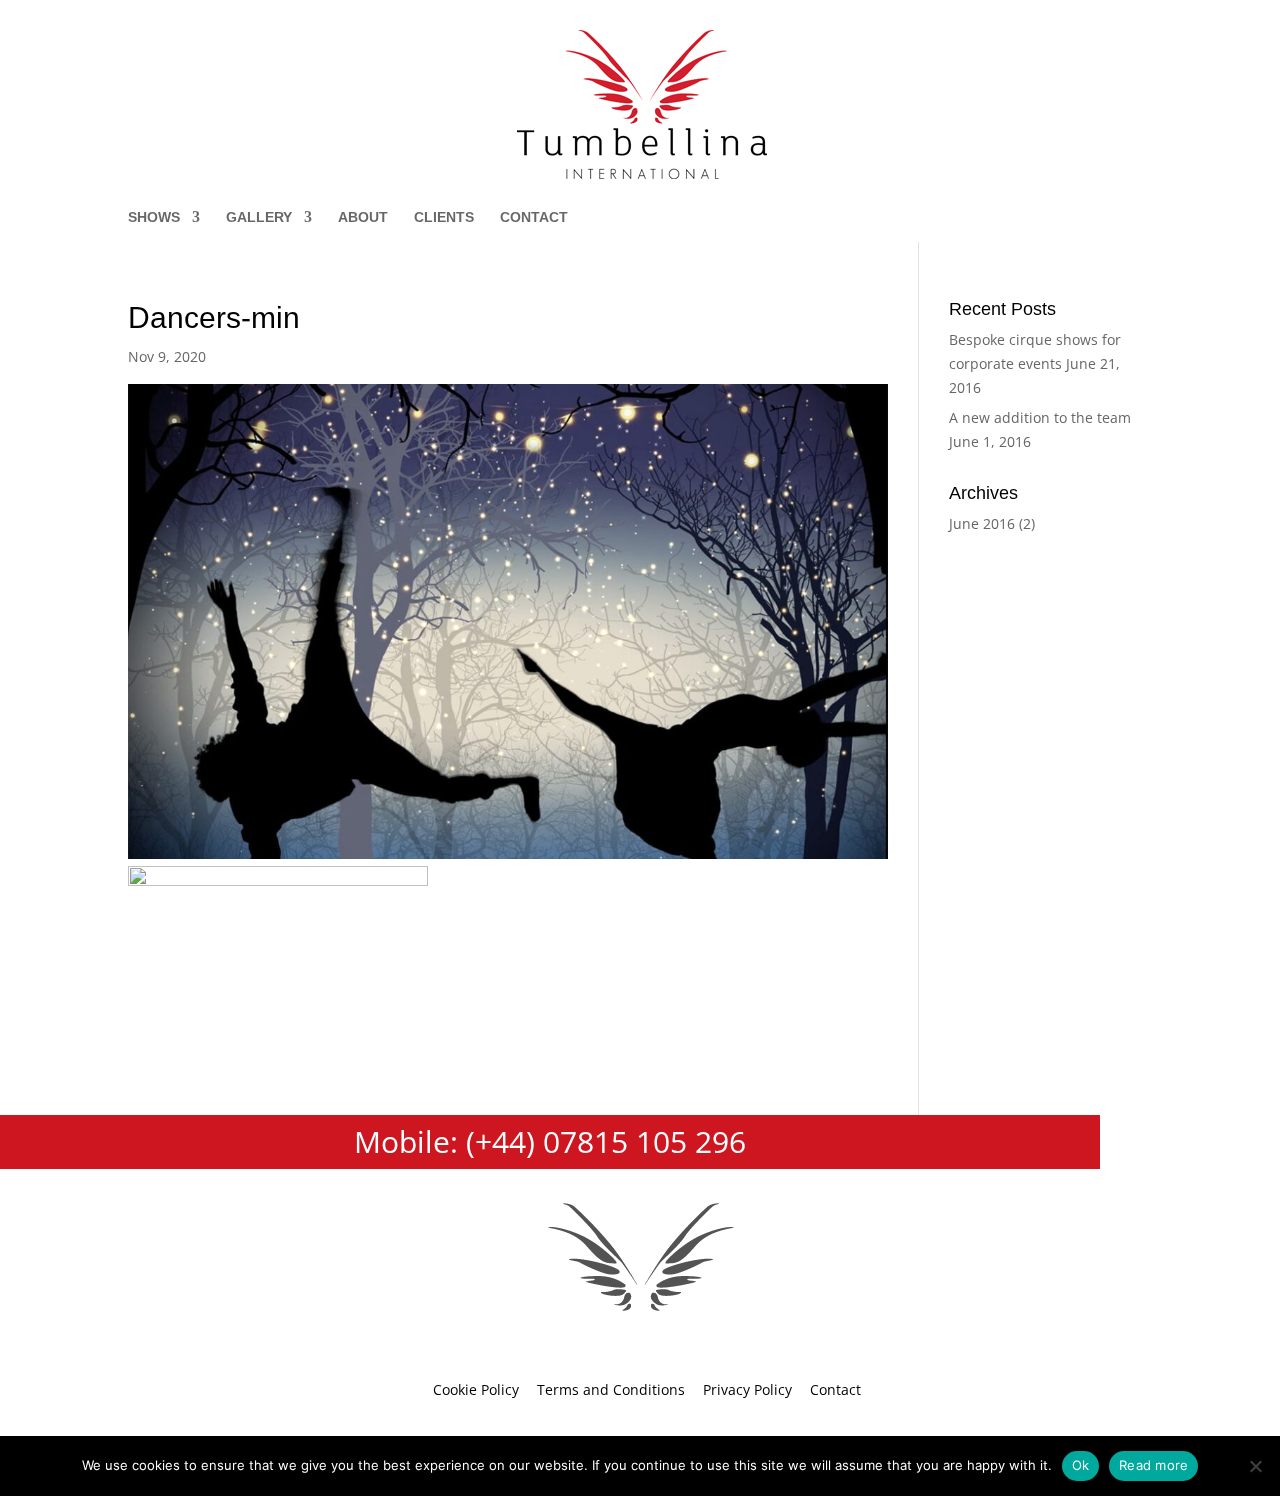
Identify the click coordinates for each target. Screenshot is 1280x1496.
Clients (444, 217)
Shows (154, 217)
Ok (1081, 1465)
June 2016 (982, 523)
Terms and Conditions (611, 1389)
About (363, 217)
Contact (534, 217)
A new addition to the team (1040, 417)
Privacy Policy (747, 1389)
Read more (1153, 1465)
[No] (1255, 1466)
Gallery (259, 217)
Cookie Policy (476, 1389)
